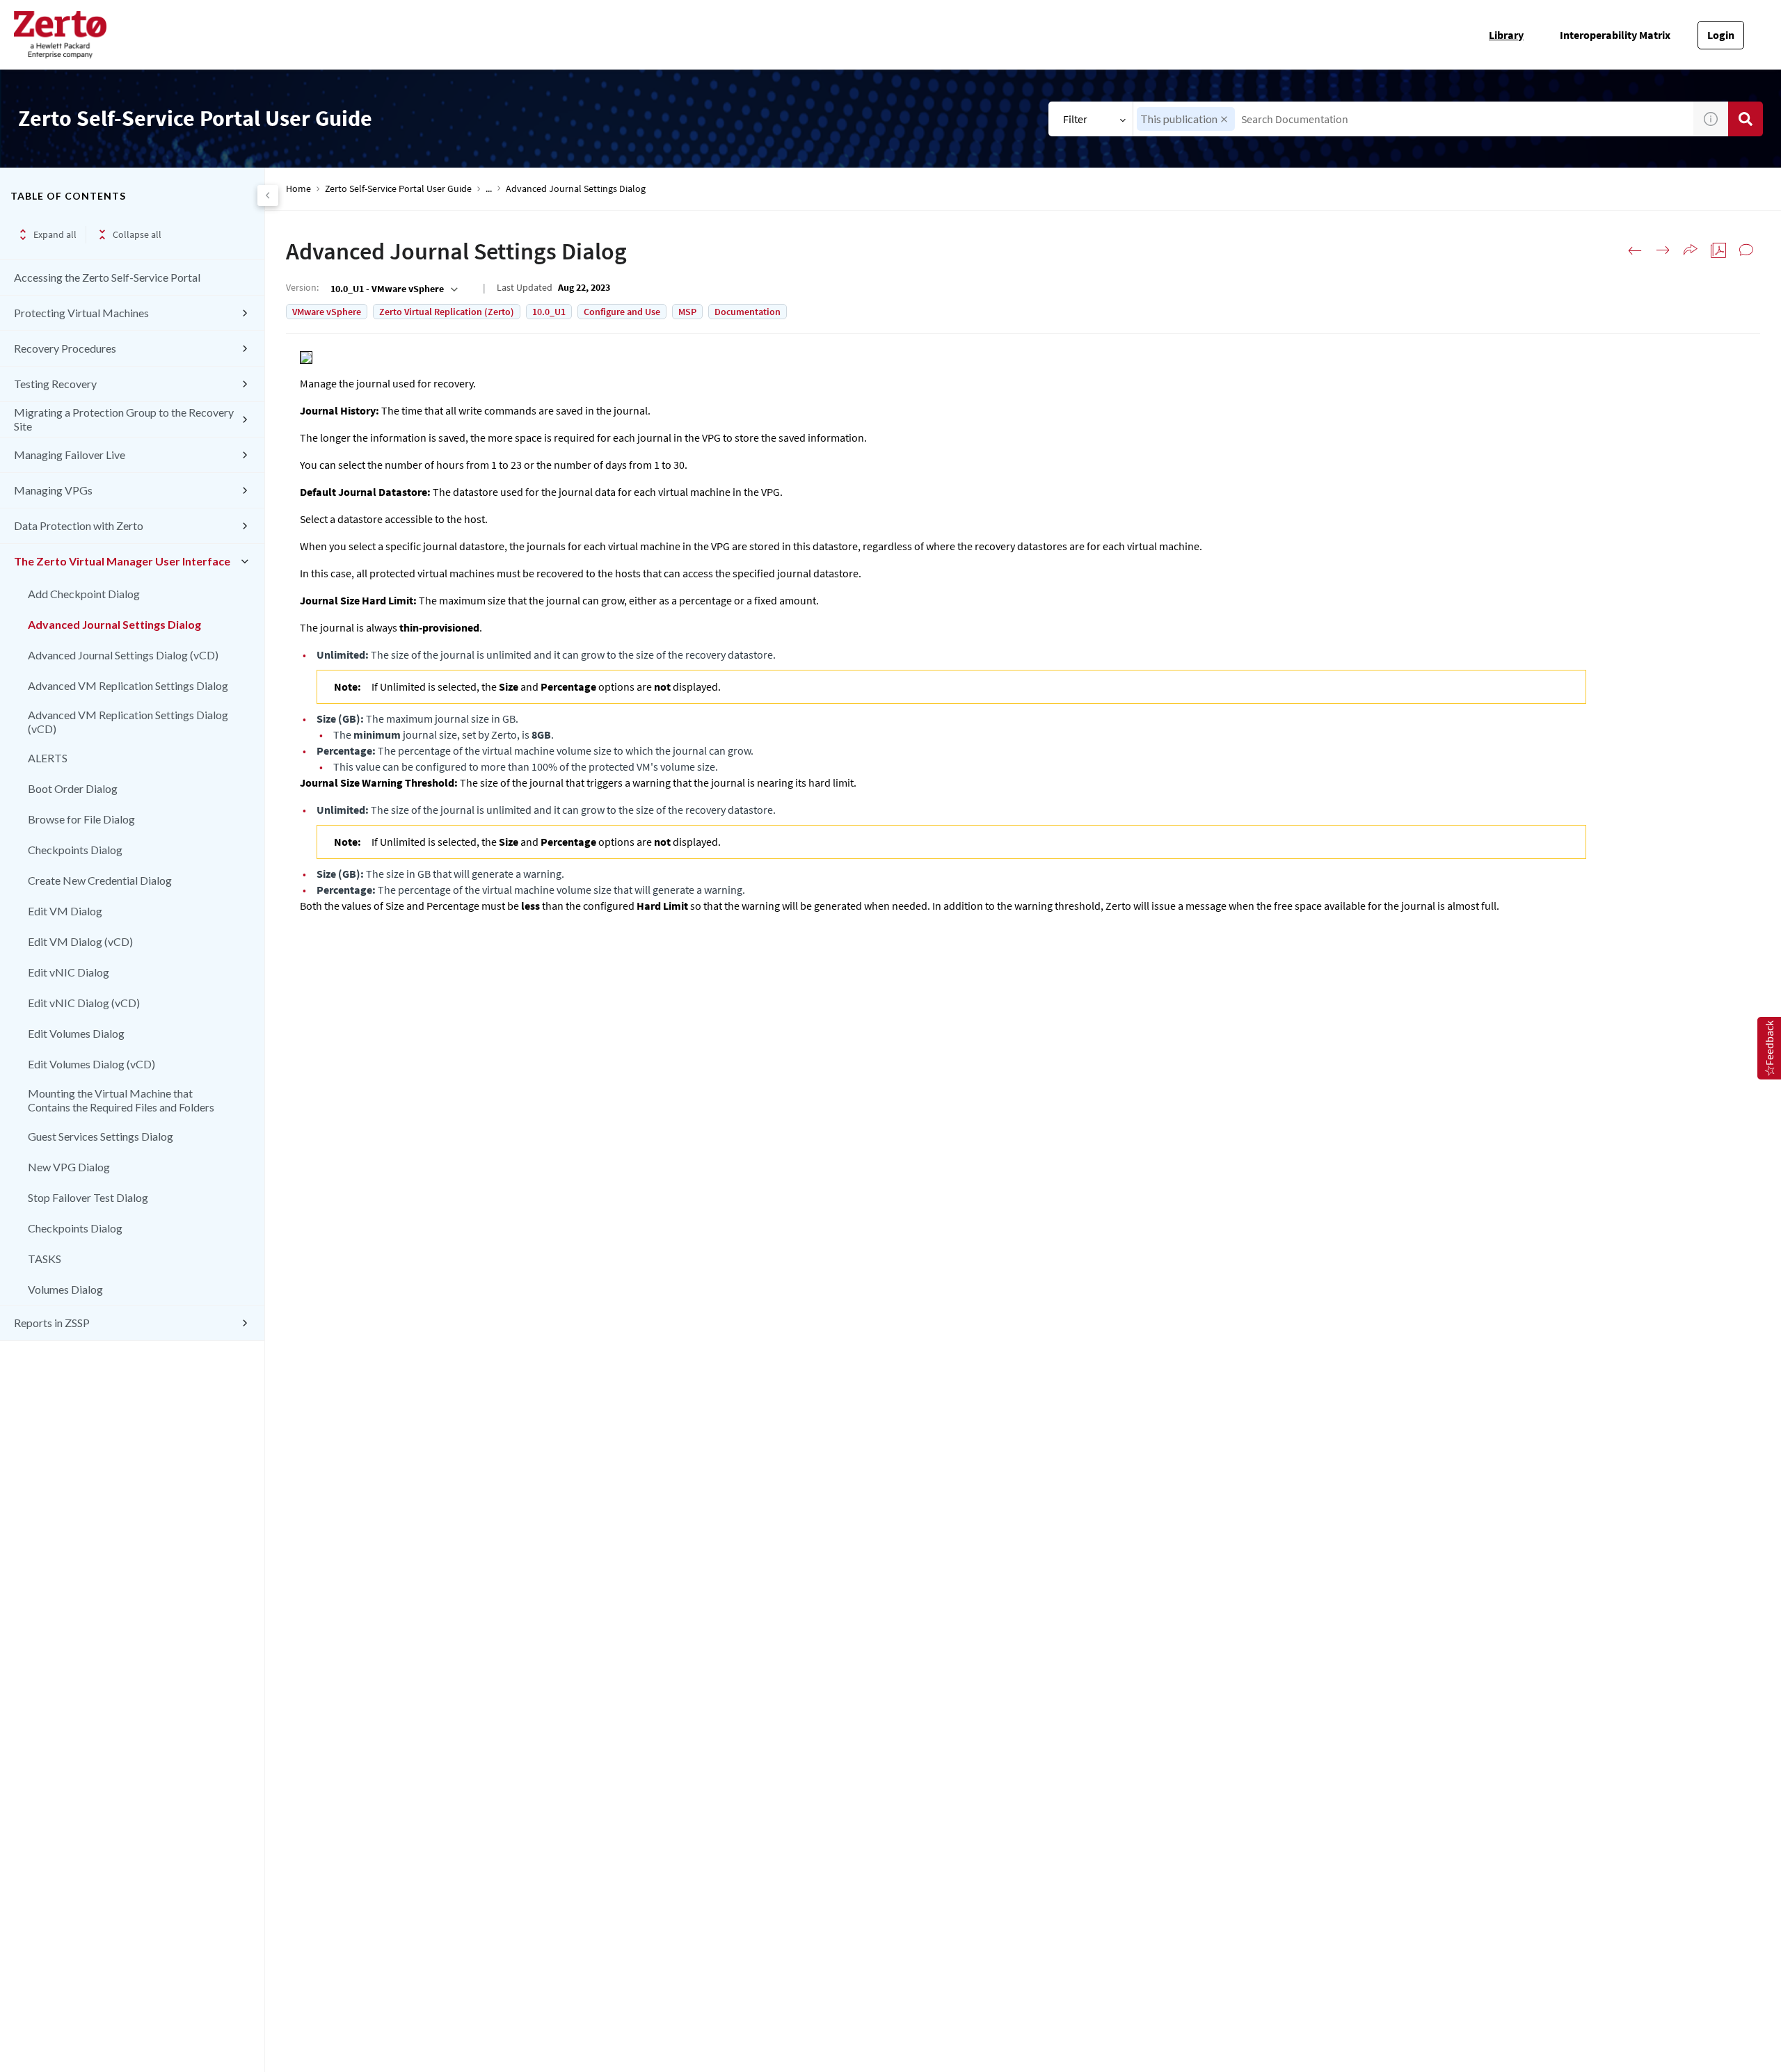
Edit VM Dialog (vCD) (80, 941)
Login (1721, 35)
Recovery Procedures (65, 348)
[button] (1224, 119)
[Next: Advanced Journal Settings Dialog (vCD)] (1663, 250)
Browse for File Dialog (81, 819)
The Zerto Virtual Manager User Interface (122, 561)
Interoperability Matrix (1615, 35)
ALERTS (48, 758)
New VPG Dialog (69, 1167)
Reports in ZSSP (52, 1323)
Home (298, 189)
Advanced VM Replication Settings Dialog (128, 685)
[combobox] (1414, 119)
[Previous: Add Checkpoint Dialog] (1635, 250)
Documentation (748, 312)
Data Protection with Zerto (79, 525)
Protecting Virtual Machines (81, 313)
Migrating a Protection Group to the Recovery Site (124, 419)
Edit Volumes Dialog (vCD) (91, 1064)
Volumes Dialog (65, 1289)
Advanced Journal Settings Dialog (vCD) (123, 655)
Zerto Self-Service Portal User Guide (398, 189)
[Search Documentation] (1746, 119)
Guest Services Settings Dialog (101, 1136)
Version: (302, 287)
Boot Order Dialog (73, 788)
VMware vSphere (327, 312)
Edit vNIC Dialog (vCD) (84, 1003)
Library (1506, 35)
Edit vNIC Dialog (69, 972)
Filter (1075, 119)
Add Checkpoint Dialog (84, 594)
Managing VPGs (53, 490)
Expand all (55, 234)
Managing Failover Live (70, 455)
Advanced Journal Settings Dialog (114, 624)
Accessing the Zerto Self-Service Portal (107, 277)
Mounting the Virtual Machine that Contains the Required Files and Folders (121, 1100)
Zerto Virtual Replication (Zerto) (447, 312)
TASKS (45, 1259)
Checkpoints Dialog (75, 850)
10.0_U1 (549, 312)
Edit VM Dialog (65, 911)
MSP (687, 312)
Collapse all (137, 234)
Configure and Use (622, 312)
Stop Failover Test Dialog (88, 1197)
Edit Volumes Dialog (76, 1033)
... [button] (489, 189)
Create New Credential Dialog (100, 880)
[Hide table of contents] (268, 195)
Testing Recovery (55, 384)
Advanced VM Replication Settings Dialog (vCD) (128, 722)
